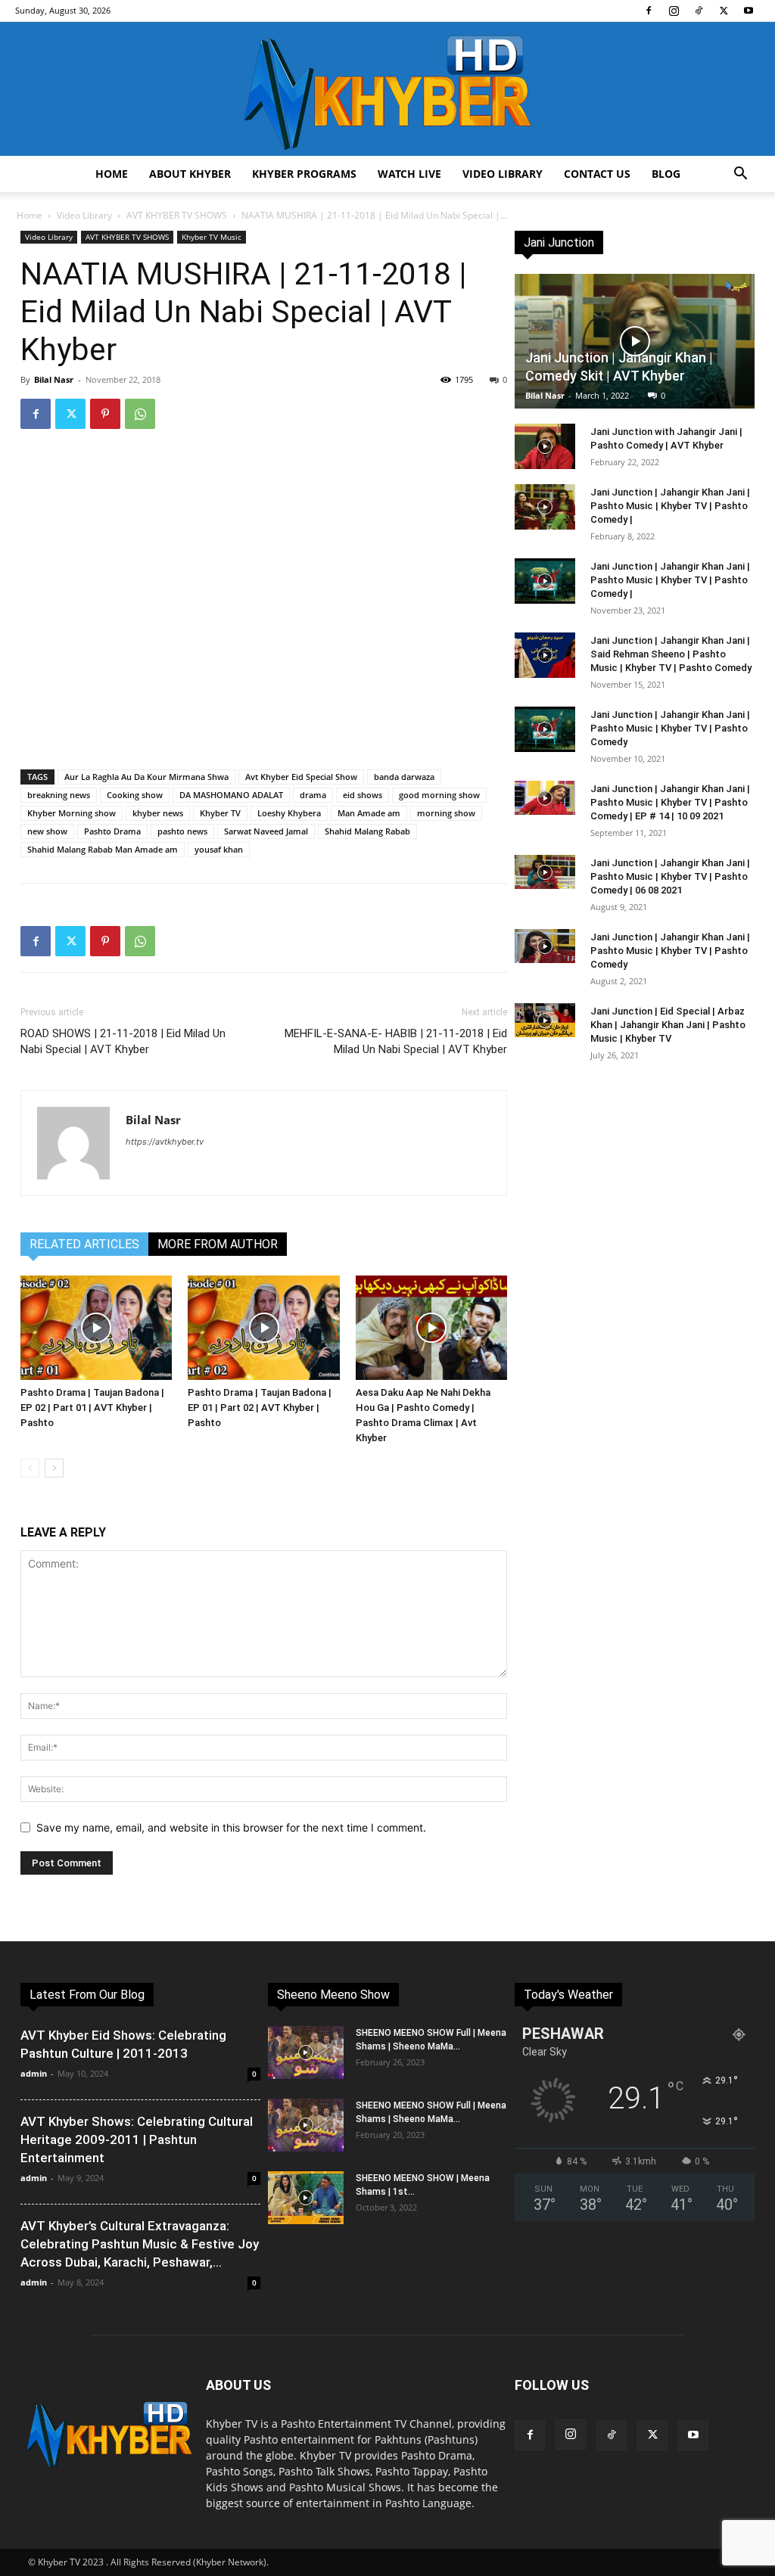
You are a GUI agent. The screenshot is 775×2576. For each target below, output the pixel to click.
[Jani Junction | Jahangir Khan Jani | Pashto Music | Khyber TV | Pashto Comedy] (545, 729)
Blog (666, 174)
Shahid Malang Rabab (367, 831)
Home (112, 174)
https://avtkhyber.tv (165, 1142)
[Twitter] (724, 11)
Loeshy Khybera (289, 813)
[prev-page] (30, 1468)
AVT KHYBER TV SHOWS (177, 215)
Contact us (597, 174)
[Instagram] (674, 11)
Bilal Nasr (54, 379)
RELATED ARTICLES (84, 1244)
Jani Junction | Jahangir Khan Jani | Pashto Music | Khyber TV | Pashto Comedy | (670, 506)
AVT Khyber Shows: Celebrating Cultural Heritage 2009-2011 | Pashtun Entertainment (137, 2139)
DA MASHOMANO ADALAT (231, 795)
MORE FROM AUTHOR (218, 1244)
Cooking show (135, 795)
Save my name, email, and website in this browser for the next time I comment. (231, 1827)
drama (313, 795)
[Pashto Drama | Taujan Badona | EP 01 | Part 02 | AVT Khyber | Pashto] (263, 1328)
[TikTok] (699, 11)
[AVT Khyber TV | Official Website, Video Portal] (387, 89)
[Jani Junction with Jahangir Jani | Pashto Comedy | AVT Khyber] (545, 446)
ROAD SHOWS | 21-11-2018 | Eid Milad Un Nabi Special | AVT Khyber (123, 1041)
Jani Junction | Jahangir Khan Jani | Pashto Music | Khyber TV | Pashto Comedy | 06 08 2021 (670, 876)
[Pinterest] (105, 414)
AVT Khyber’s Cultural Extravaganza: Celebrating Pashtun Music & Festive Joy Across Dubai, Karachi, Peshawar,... (140, 2244)
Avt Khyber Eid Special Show (301, 777)
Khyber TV (220, 813)
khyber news (158, 813)
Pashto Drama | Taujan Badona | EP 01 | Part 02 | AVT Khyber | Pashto (260, 1408)
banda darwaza (404, 777)
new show (47, 831)
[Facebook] (649, 11)
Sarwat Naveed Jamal (266, 831)
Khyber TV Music (212, 237)
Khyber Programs (304, 174)
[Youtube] (749, 11)
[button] (740, 175)
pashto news (182, 831)
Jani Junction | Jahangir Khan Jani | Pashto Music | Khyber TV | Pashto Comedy (670, 728)
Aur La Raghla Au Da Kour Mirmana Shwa (146, 777)
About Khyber (190, 174)
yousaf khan (219, 849)
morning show (446, 813)
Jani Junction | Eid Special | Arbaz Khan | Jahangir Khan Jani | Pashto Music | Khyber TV (668, 1025)
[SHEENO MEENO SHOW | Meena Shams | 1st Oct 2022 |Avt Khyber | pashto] (306, 2198)
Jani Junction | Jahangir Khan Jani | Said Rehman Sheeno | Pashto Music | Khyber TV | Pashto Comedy (671, 654)
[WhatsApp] (140, 414)
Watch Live (409, 174)
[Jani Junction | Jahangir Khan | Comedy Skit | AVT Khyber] (635, 341)
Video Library (503, 174)
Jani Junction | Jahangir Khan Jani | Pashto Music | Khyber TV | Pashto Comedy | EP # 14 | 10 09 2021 (670, 802)
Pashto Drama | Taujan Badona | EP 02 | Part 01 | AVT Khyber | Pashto (92, 1408)
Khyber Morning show (72, 813)
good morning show (439, 795)
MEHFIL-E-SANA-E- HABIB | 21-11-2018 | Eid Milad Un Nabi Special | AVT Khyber (396, 1041)
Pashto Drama (112, 831)
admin (34, 2073)
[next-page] (54, 1468)
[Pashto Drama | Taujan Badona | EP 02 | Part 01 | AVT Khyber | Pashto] (96, 1328)
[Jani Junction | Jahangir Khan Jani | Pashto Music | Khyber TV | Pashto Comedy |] (545, 507)
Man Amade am (369, 813)
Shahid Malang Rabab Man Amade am (103, 849)
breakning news (59, 795)
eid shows (363, 795)
